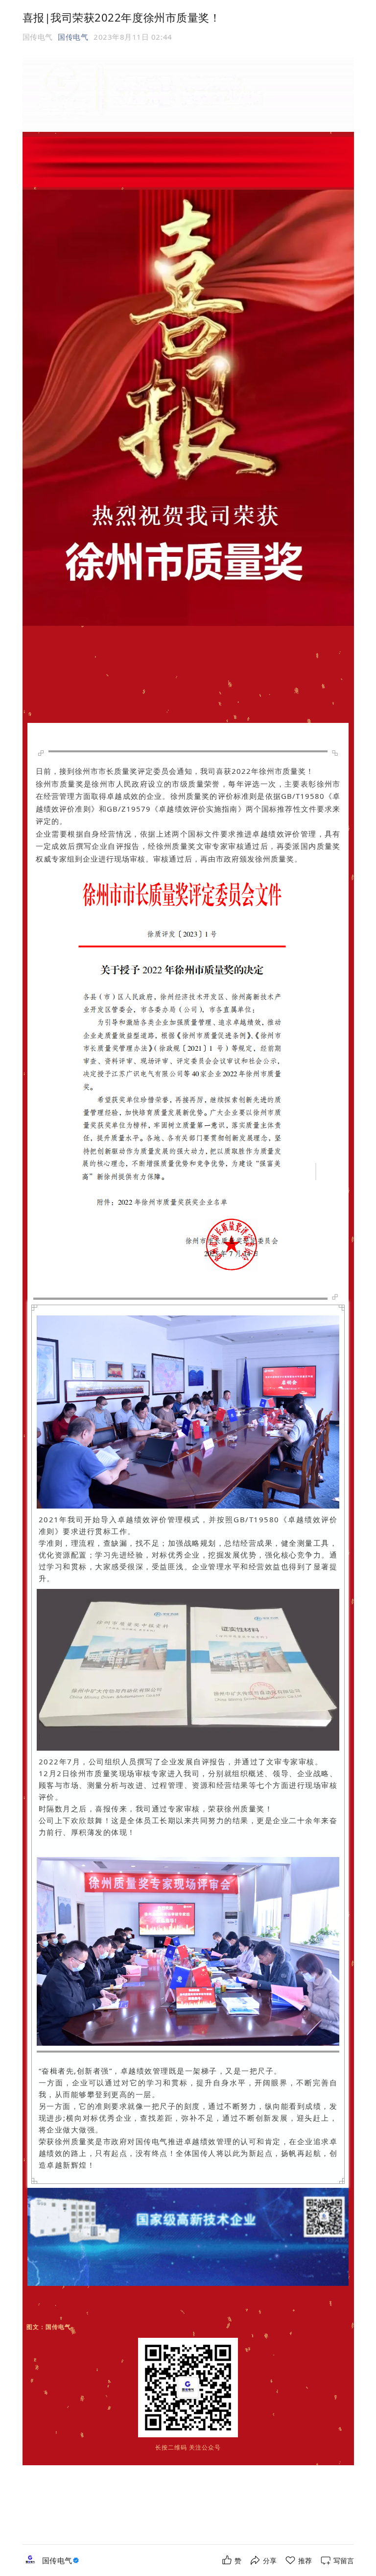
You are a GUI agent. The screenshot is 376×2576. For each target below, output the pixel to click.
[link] (62, 2561)
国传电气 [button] (73, 37)
